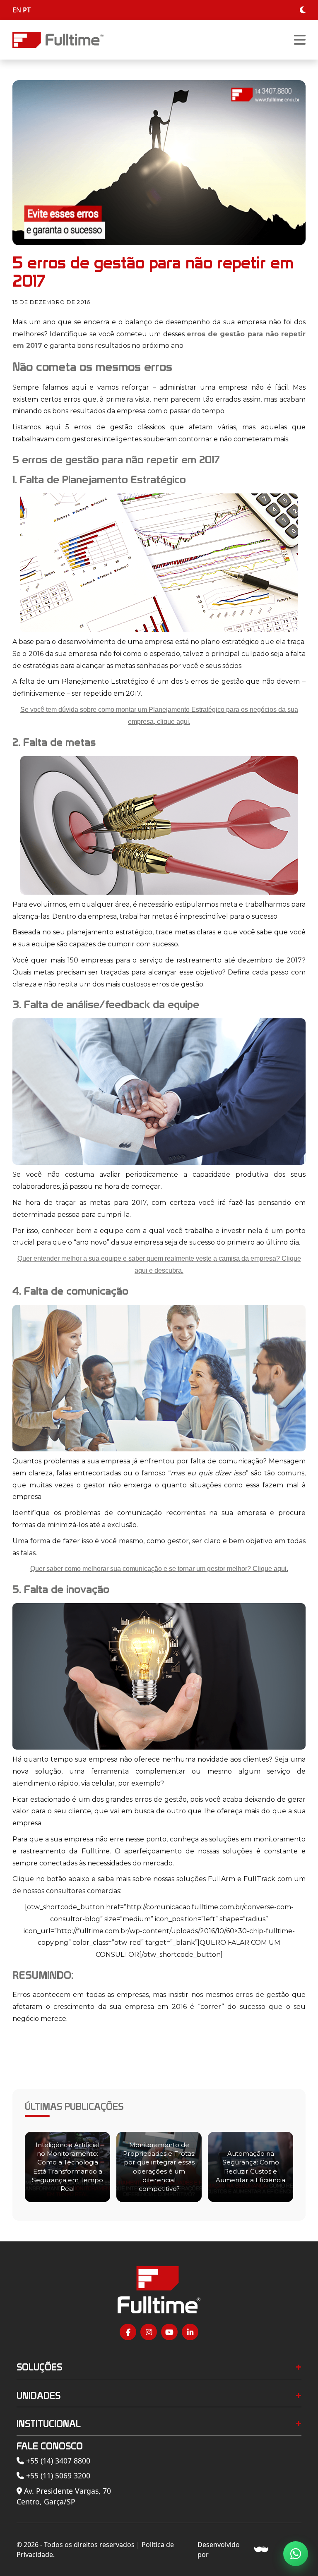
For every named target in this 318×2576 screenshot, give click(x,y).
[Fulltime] (58, 40)
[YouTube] (169, 2332)
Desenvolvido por (219, 2550)
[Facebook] (128, 2332)
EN (17, 10)
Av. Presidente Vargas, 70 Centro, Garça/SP (64, 2496)
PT (27, 10)
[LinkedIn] (190, 2332)
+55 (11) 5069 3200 (57, 2475)
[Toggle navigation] (300, 40)
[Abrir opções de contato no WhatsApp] (296, 2554)
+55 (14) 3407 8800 (57, 2461)
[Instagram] (149, 2332)
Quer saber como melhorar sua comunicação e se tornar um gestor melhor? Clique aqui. (159, 1569)
